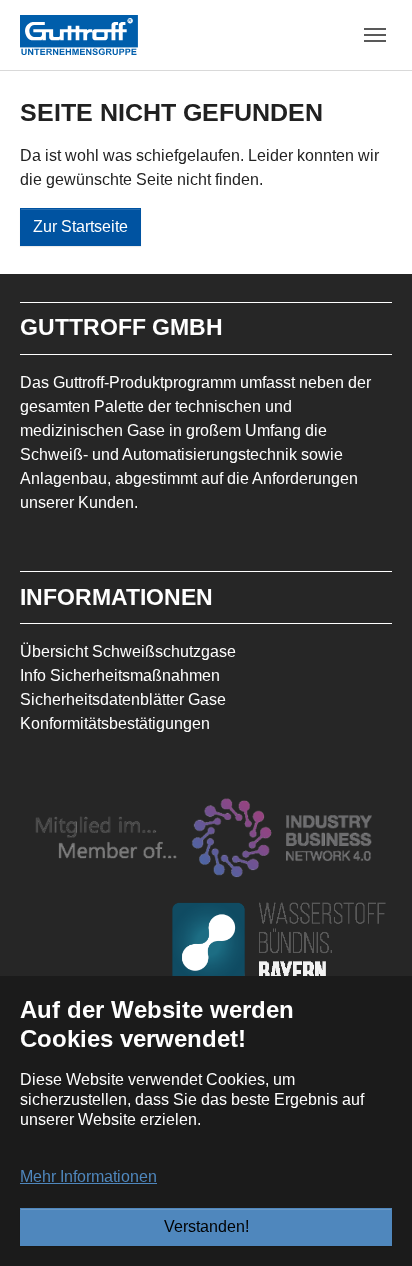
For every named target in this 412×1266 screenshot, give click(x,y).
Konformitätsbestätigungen (115, 723)
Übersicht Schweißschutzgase (128, 651)
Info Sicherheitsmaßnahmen (120, 675)
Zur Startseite (80, 226)
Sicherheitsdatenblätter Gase (123, 699)
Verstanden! (206, 1226)
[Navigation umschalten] (375, 35)
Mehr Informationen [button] (88, 1176)
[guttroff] (79, 34)
